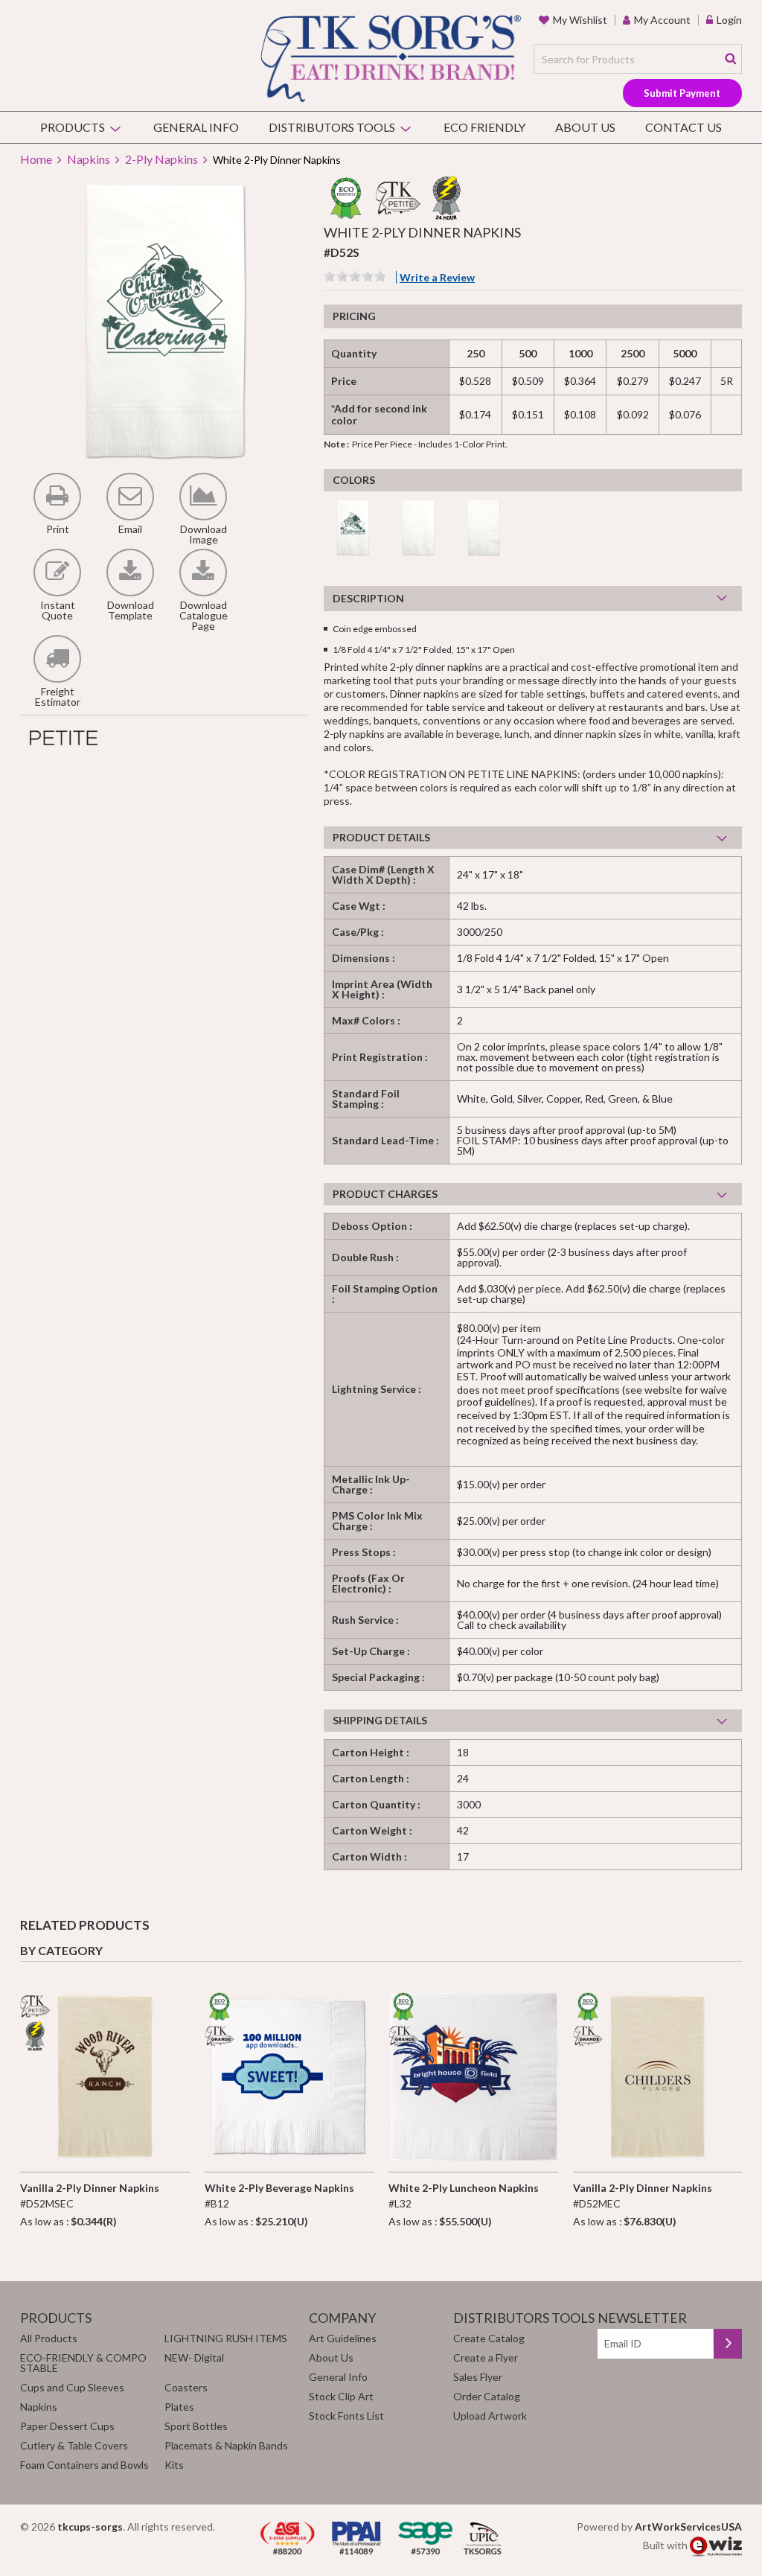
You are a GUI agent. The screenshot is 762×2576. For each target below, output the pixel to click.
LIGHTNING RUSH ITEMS (226, 2338)
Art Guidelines (343, 2338)
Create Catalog (489, 2338)
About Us (585, 127)
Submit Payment (682, 93)
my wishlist (580, 20)
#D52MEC (643, 2196)
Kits (174, 2465)
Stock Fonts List (346, 2416)
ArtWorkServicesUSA (688, 2526)
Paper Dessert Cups (67, 2426)
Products (73, 127)
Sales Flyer (478, 2377)
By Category (61, 1950)
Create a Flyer (486, 2357)
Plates (179, 2407)
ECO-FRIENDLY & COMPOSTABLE (83, 2363)
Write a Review (437, 277)
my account (662, 20)
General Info (196, 127)
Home (36, 159)
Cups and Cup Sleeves (72, 2387)
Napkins (89, 159)
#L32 (464, 2196)
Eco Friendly (484, 127)
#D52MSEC (90, 2196)
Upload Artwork (490, 2416)
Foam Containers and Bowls (84, 2465)
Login (729, 20)
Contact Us (683, 127)
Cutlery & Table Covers (74, 2445)
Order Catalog (487, 2396)
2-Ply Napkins (161, 159)
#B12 (279, 2196)
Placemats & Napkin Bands (226, 2445)
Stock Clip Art (341, 2396)
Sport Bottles (196, 2426)
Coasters (186, 2387)
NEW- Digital (194, 2357)
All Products (49, 2338)
